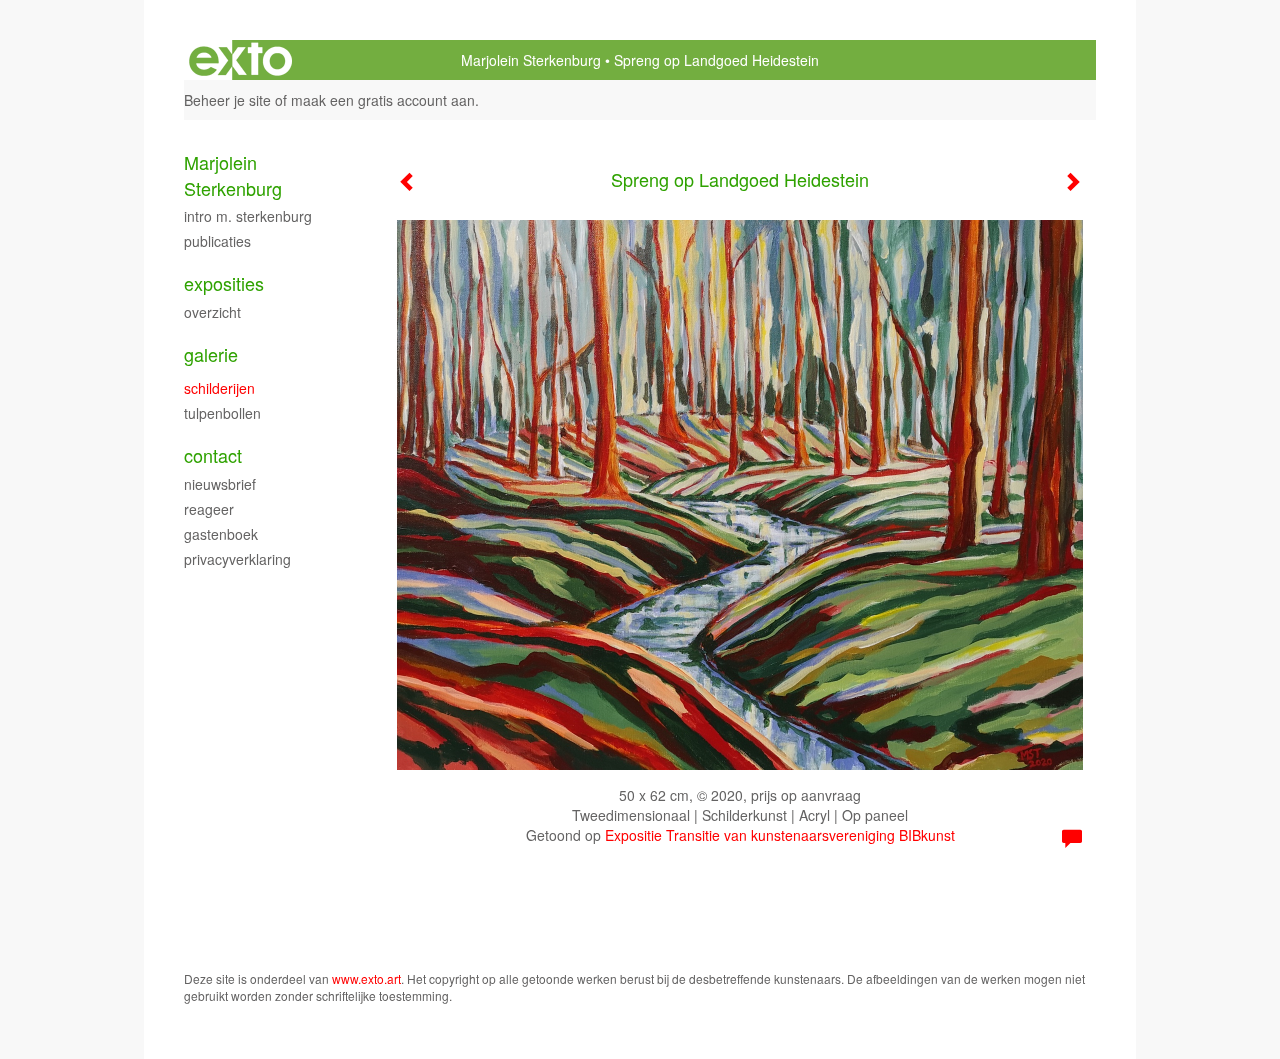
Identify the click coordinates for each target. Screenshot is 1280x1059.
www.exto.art (366, 978)
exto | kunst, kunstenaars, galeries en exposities (240, 60)
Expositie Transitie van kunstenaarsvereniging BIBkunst (780, 835)
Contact (213, 455)
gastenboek (221, 534)
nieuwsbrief (220, 484)
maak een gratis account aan (383, 100)
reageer (209, 509)
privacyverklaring (237, 559)
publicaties (217, 241)
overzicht (212, 312)
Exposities (224, 283)
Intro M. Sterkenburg (248, 216)
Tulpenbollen (222, 413)
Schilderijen (219, 388)
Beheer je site (227, 100)
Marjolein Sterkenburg (531, 60)
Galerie (211, 354)
